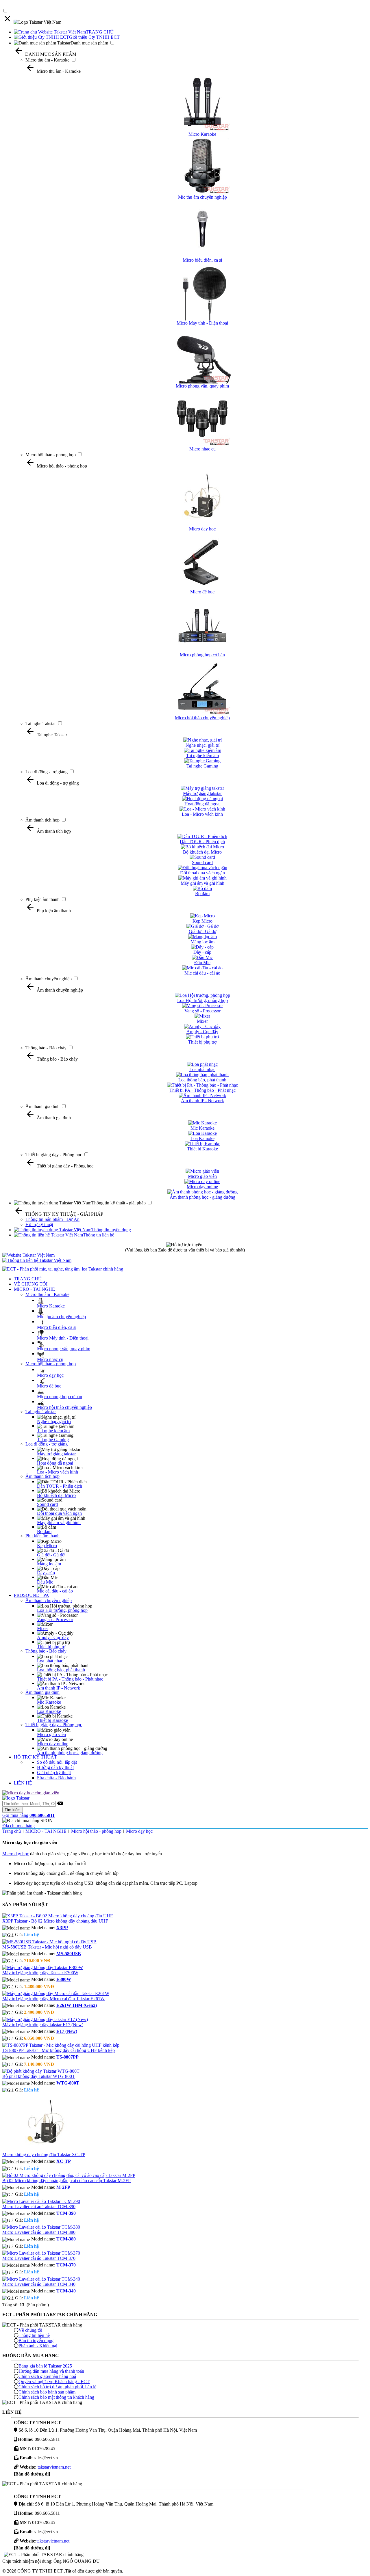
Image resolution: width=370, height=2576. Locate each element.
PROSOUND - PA (32, 1595)
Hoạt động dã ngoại (55, 1463)
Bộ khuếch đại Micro (56, 1495)
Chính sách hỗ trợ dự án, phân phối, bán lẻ (57, 2387)
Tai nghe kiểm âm (53, 1431)
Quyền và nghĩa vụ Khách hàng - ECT (54, 2382)
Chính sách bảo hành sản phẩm (47, 2392)
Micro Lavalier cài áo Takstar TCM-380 (39, 2232)
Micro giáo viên (51, 1734)
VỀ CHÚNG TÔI (31, 1284)
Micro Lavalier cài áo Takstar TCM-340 (39, 2284)
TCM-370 (66, 2265)
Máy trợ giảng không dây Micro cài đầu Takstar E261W (53, 1999)
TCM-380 (66, 2239)
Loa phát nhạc (50, 1661)
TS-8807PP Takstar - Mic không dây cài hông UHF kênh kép (59, 2050)
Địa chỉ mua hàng (18, 1826)
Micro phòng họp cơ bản (60, 1397)
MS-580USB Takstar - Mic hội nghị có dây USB (47, 1947)
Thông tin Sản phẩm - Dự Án (52, 1219)
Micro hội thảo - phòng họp (51, 455)
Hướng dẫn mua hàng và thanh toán (51, 2371)
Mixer (42, 1628)
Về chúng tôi (30, 2330)
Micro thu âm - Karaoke (47, 60)
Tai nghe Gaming (53, 1440)
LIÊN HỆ (23, 1783)
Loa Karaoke (49, 1711)
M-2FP (63, 2187)
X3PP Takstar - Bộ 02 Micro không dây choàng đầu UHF (55, 1921)
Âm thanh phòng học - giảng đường (70, 1753)
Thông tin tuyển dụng (111, 1230)
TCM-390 (66, 2213)
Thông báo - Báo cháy (46, 1048)
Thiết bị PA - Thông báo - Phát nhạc (70, 1679)
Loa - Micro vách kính (58, 1472)
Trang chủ (12, 1831)
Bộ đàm (44, 1531)
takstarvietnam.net (53, 2467)
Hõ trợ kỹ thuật (39, 1224)
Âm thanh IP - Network (59, 1688)
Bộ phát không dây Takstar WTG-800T (39, 2076)
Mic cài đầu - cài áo (55, 1591)
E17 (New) (67, 2031)
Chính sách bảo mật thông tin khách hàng (56, 2397)
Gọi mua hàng (28, 1815)
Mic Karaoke (49, 1702)
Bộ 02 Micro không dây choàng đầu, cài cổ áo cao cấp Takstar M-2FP (66, 2181)
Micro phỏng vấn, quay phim (64, 1349)
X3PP (62, 1928)
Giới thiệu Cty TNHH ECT (94, 37)
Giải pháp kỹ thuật (54, 1773)
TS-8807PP (67, 2057)
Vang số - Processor (55, 1619)
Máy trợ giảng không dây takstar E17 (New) (43, 2025)
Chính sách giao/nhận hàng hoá (47, 2376)
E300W (64, 1979)
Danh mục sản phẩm (89, 43)
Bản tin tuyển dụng (36, 2341)
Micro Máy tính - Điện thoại (63, 1338)
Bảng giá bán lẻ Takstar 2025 (45, 2366)
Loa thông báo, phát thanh (61, 1670)
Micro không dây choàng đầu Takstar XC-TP (44, 2155)
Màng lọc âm (49, 1564)
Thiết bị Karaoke (52, 1720)
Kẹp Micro (47, 1546)
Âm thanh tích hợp (42, 820)
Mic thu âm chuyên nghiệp (61, 1317)
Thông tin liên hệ (99, 1235)
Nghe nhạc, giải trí (54, 1421)
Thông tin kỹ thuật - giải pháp (119, 1203)
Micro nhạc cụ (50, 1359)
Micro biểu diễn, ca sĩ (57, 1327)
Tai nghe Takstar (41, 723)
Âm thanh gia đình (42, 1106)
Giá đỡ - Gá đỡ (51, 1555)
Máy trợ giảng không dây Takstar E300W (40, 1973)
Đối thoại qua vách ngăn (59, 1513)
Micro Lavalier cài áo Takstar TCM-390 (39, 2207)
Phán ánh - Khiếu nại (38, 2346)
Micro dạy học (50, 1375)
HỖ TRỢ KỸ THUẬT (35, 1757)
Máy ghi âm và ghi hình (59, 1522)
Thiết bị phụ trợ (51, 1647)
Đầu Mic (45, 1582)
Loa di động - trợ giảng (47, 772)
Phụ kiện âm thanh (42, 899)
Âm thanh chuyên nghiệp (49, 979)
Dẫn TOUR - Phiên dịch (60, 1486)
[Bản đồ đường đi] (32, 2474)
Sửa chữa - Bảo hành (56, 1778)
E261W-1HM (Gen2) (77, 2005)
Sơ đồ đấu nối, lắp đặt (57, 1762)
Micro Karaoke (51, 1306)
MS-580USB (69, 1954)
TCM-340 (66, 2291)
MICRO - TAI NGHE (34, 1289)
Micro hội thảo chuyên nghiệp (64, 1407)
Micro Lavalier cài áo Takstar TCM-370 (39, 2258)
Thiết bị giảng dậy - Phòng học (54, 1155)
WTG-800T (68, 2083)
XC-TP (64, 2161)
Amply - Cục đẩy (53, 1637)
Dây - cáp (46, 1573)
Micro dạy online (53, 1744)
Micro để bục (49, 1386)
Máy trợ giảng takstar (56, 1454)
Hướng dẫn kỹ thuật (55, 1767)
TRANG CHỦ (100, 32)
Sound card (47, 1504)
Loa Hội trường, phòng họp (62, 1610)
